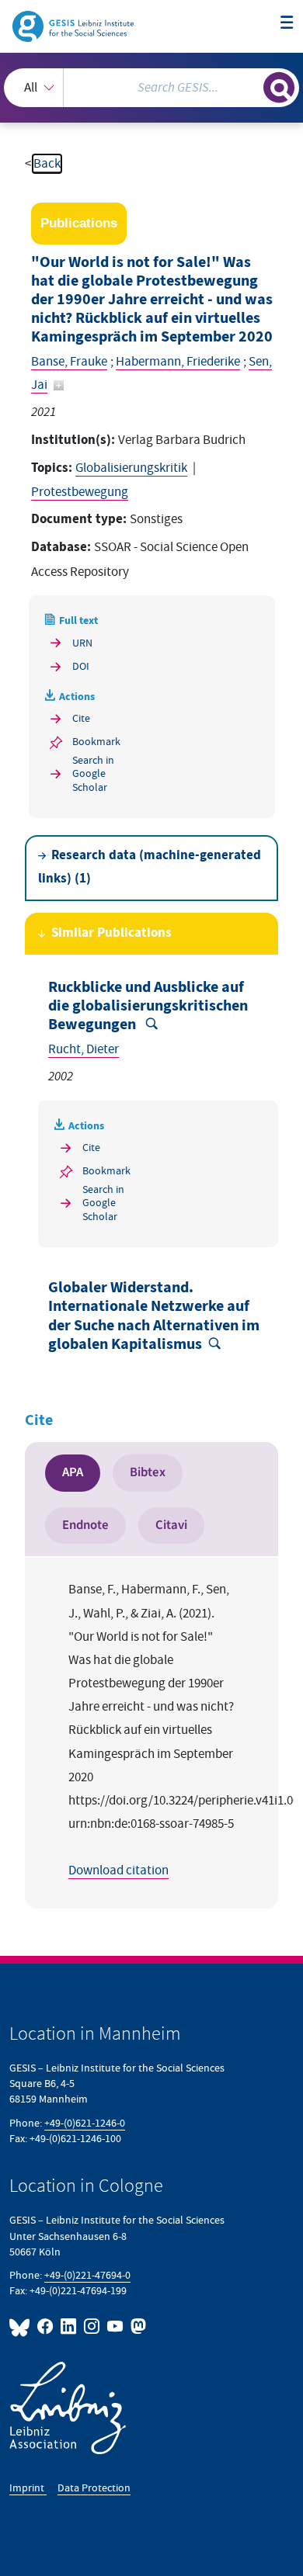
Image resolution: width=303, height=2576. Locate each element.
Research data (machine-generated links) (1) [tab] (150, 867)
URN (82, 643)
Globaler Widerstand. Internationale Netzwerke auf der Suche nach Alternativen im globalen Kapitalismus (154, 1316)
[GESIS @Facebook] (46, 2326)
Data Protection (94, 2488)
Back (47, 164)
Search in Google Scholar (93, 774)
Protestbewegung (80, 492)
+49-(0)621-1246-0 (85, 2123)
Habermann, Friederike (178, 362)
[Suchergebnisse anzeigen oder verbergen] (279, 88)
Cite (81, 718)
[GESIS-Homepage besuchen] (74, 26)
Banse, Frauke (69, 362)
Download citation (118, 1870)
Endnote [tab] (85, 1525)
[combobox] (151, 88)
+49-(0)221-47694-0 (87, 2275)
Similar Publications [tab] (111, 933)
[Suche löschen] (251, 86)
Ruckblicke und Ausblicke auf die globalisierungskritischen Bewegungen (148, 1006)
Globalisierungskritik (131, 468)
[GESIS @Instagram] (92, 2326)
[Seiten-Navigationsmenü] (287, 24)
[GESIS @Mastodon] (137, 2326)
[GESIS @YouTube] (116, 2326)
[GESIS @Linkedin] (69, 2326)
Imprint (28, 2488)
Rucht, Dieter (84, 1049)
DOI (81, 666)
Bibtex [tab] (148, 1472)
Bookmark (96, 742)
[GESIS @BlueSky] (22, 2326)
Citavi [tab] (171, 1525)
